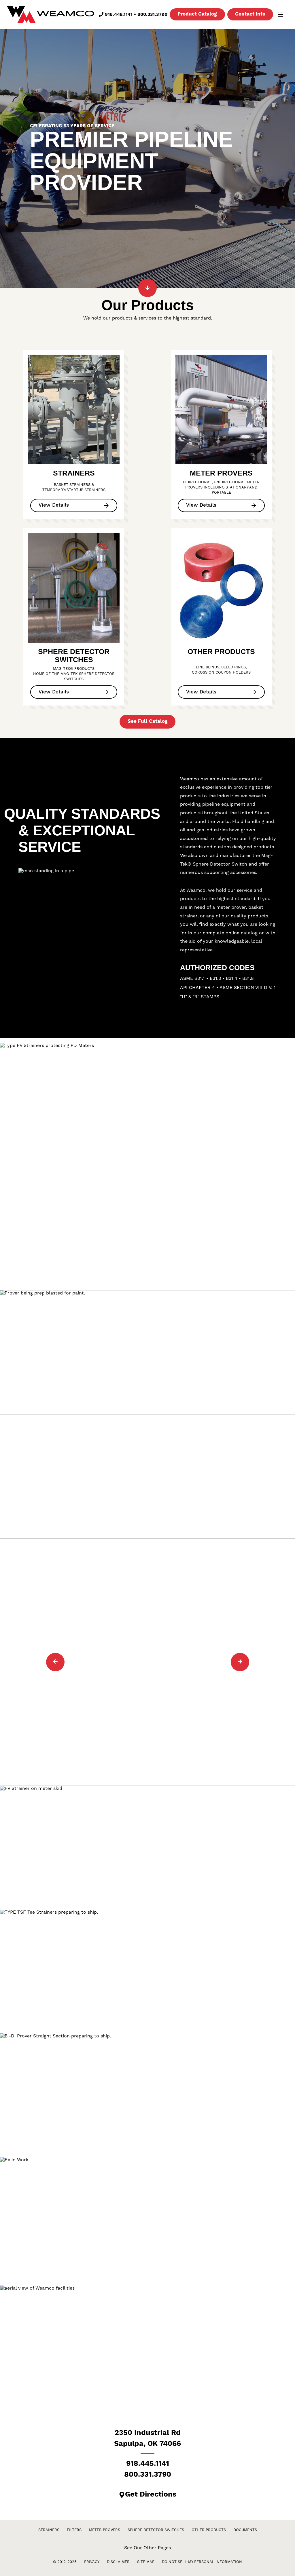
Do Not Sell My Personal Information (202, 2562)
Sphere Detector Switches (156, 2530)
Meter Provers (105, 2530)
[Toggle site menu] (281, 14)
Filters (74, 2530)
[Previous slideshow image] (55, 1662)
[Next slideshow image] (240, 1662)
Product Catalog (197, 14)
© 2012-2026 (65, 2562)
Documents (245, 2530)
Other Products (209, 2530)
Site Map (146, 2562)
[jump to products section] (147, 288)
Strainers (49, 2530)
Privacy (92, 2562)
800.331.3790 (152, 14)
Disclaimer (118, 2562)
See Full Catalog (148, 721)
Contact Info (250, 14)
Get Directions (151, 2495)
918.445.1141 (119, 14)
